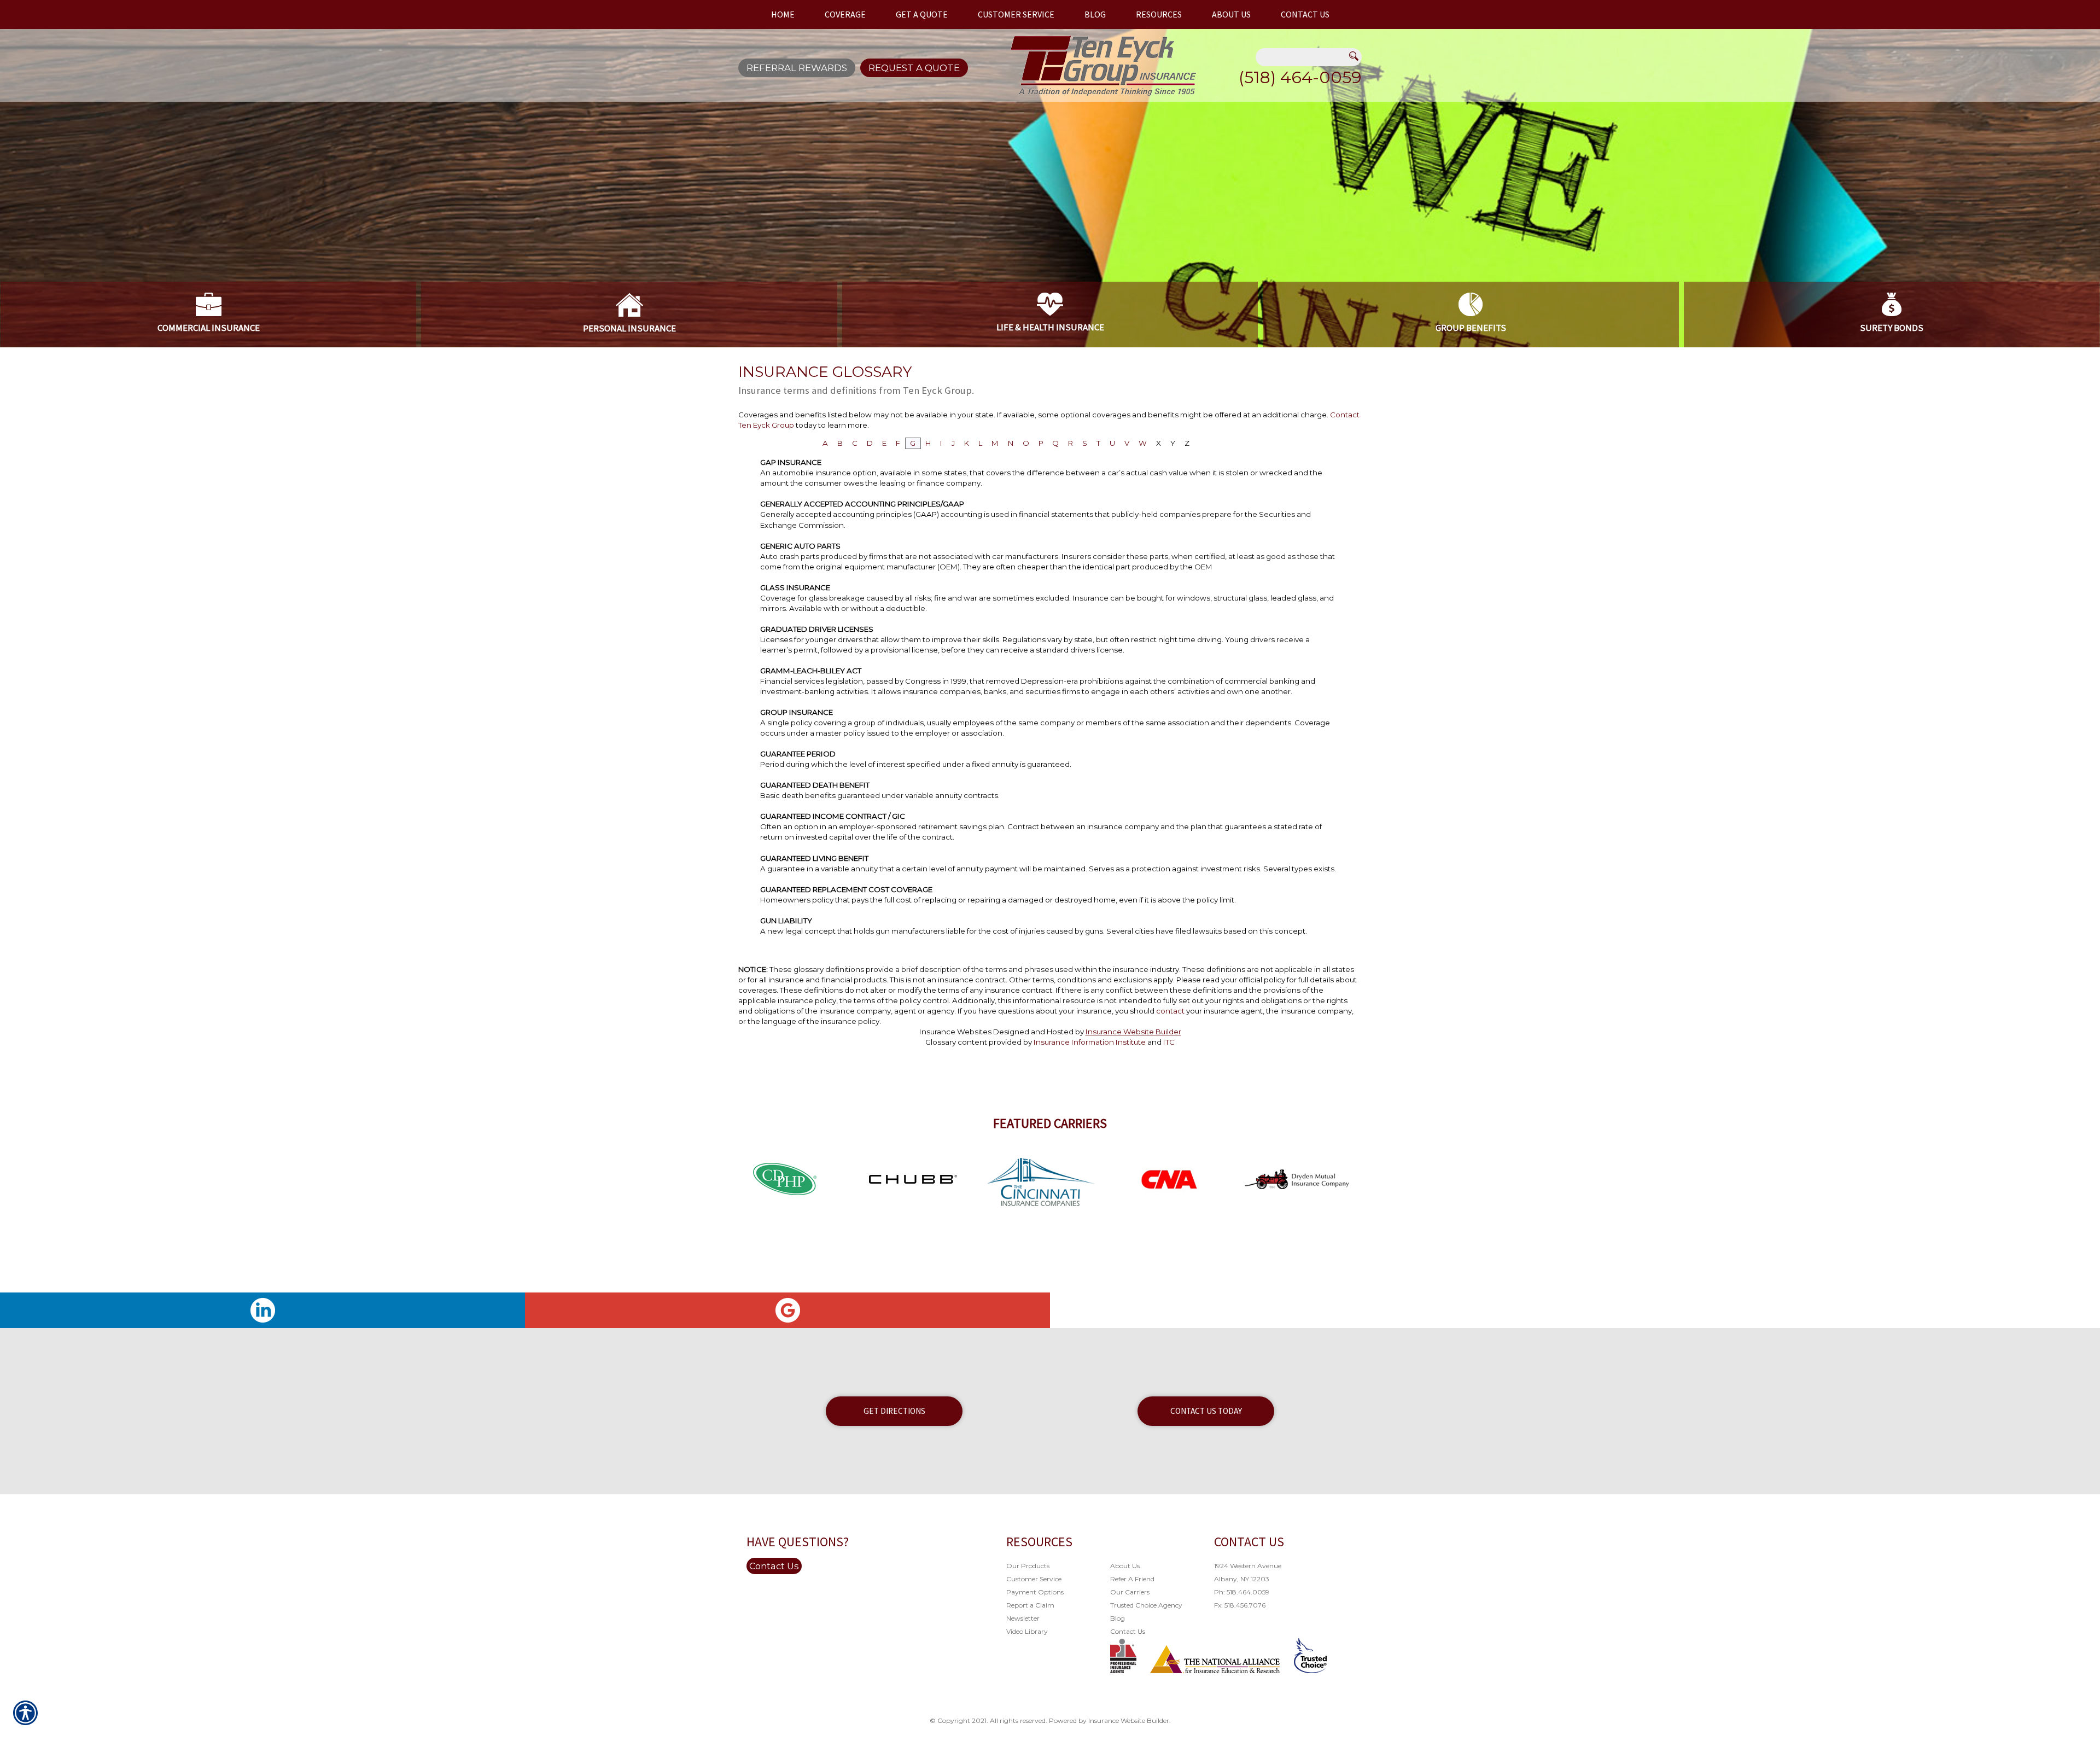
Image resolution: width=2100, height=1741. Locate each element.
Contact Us (774, 1566)
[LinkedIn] (262, 1310)
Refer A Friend (1132, 1579)
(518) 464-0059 (1300, 77)
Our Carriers (1130, 1592)
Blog (1118, 1618)
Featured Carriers (1050, 1123)
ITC (1169, 1042)
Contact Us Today (1206, 1411)
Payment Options (1035, 1592)
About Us (1125, 1566)
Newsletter (1023, 1618)
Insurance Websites (955, 1032)
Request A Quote (914, 68)
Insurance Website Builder (1133, 1032)
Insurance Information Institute (1090, 1042)
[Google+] (787, 1310)
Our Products (1028, 1566)
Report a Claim (1030, 1605)
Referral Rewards (797, 68)
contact (1170, 1011)
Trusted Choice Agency (1146, 1605)
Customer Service (1034, 1579)
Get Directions (894, 1411)
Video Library (1027, 1631)
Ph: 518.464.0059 (1242, 1592)
